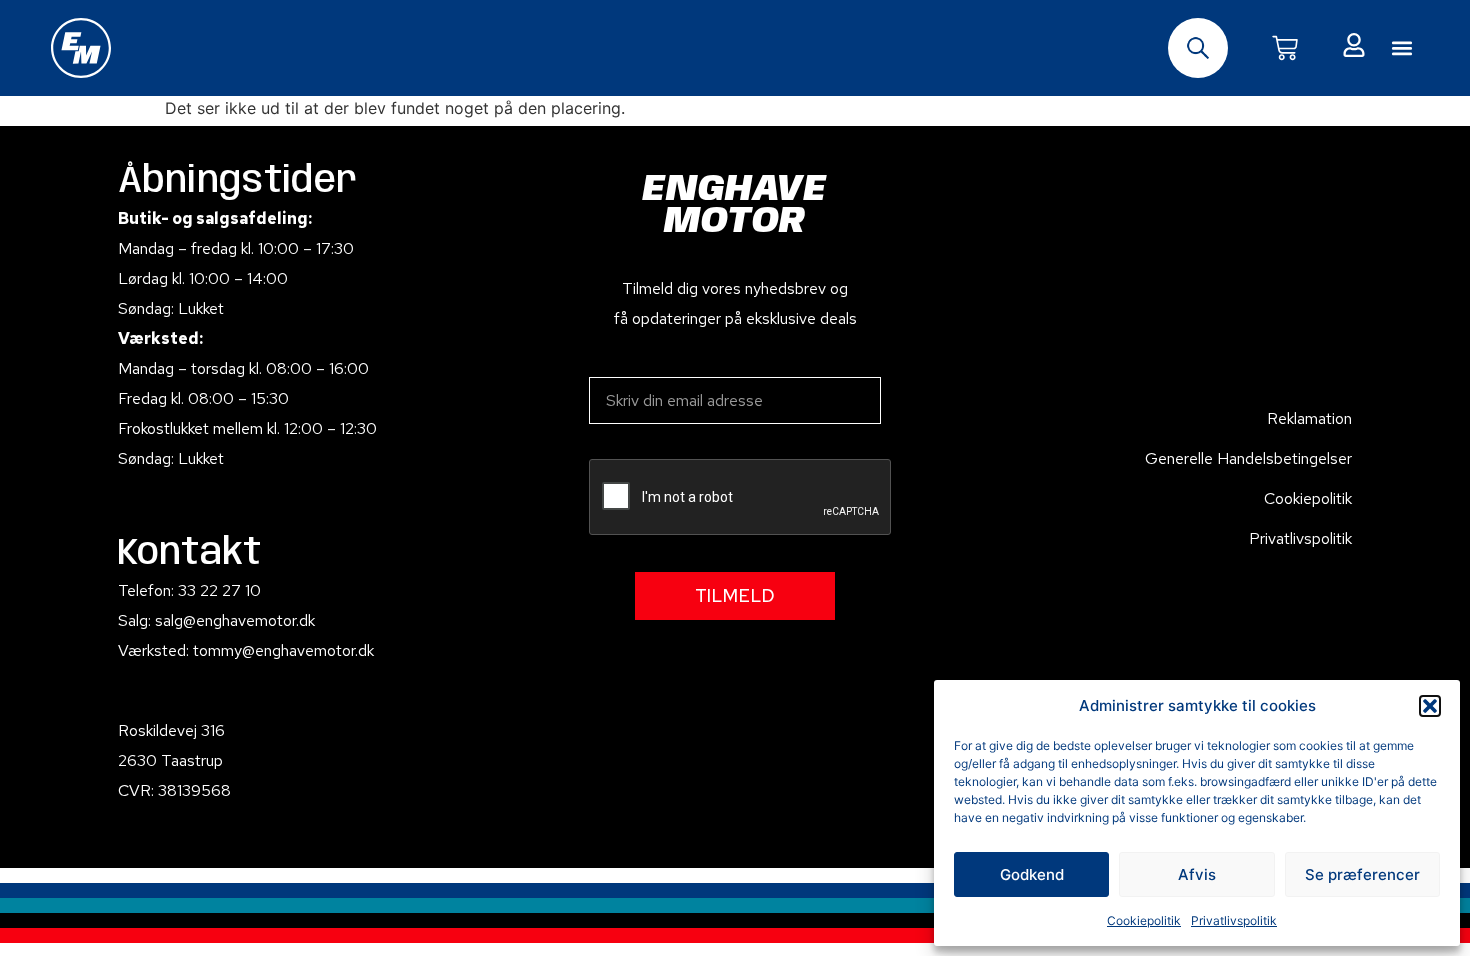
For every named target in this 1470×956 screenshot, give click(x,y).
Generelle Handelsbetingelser (1248, 458)
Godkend (1032, 874)
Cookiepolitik (1144, 920)
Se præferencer (1362, 874)
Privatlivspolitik (1234, 920)
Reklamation (1309, 418)
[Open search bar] (1198, 48)
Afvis (1197, 874)
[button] (1430, 706)
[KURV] (1285, 48)
